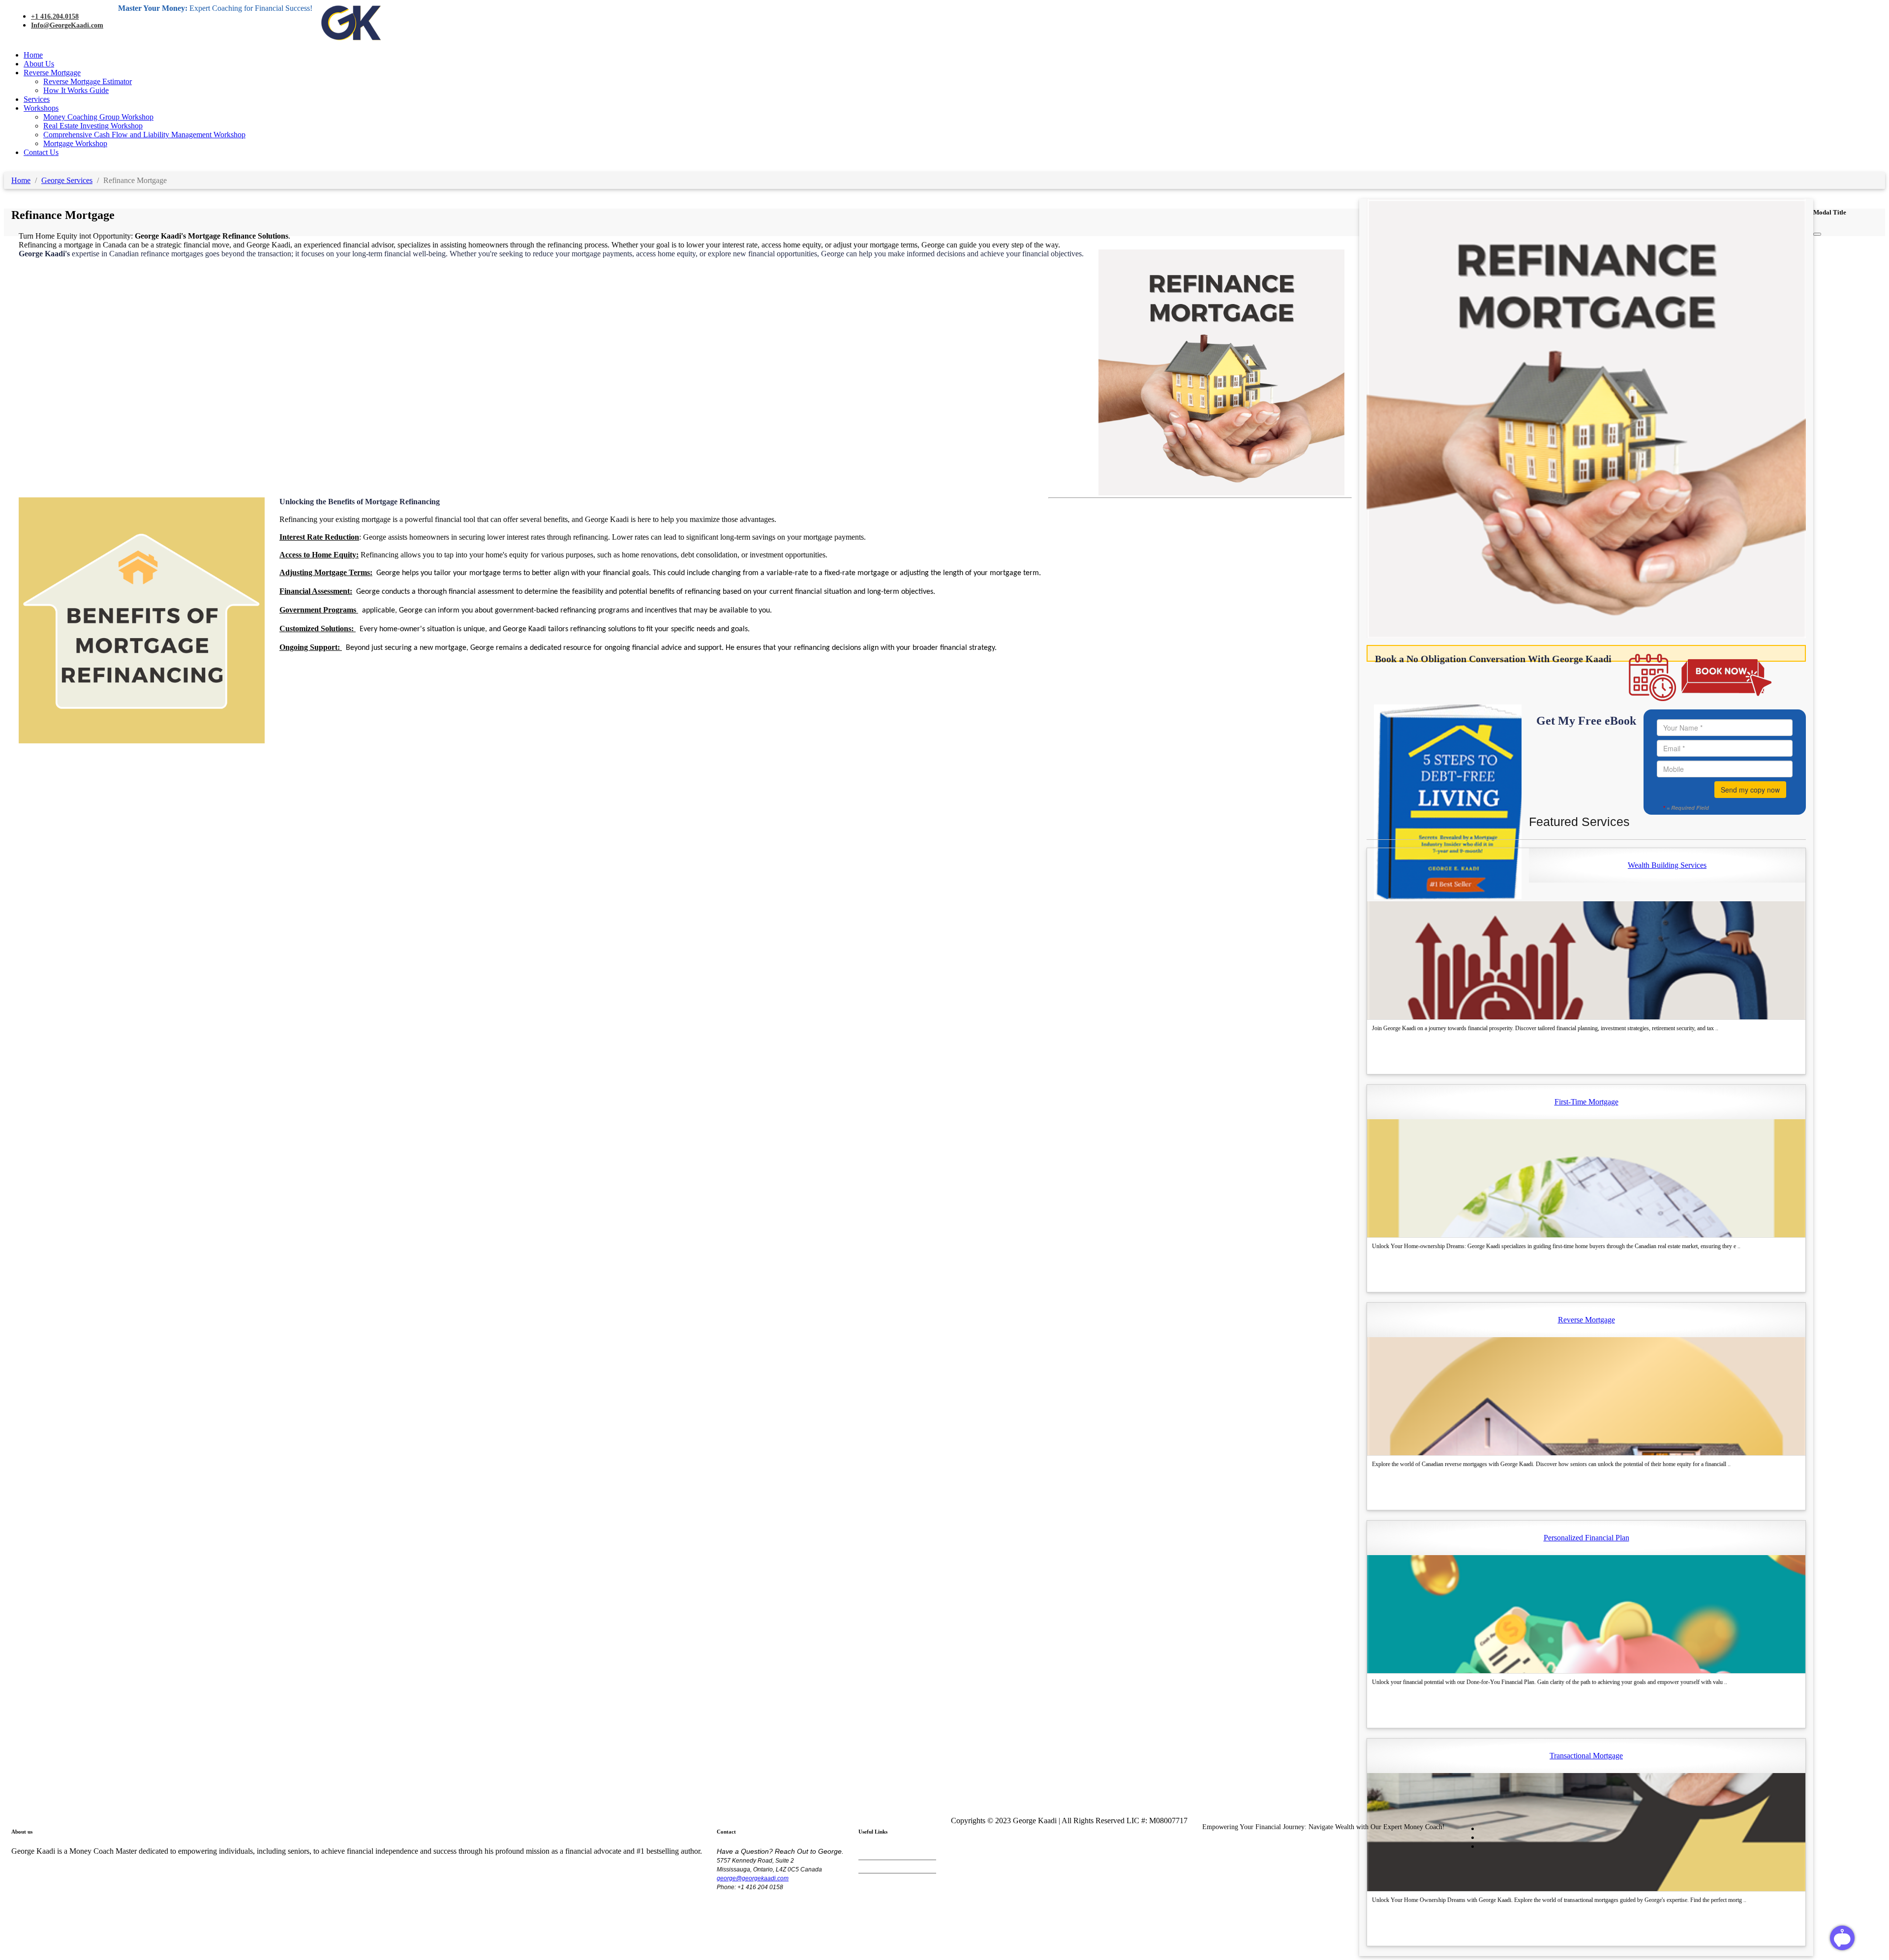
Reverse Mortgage (52, 73)
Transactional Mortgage (1586, 1756)
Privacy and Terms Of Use (897, 1853)
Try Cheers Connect (888, 1867)
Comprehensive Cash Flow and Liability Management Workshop (144, 135)
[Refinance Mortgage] (1586, 635)
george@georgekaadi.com (753, 1878)
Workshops (41, 108)
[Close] (1817, 234)
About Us (39, 64)
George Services (67, 180)
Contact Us (41, 152)
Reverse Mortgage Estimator (88, 81)
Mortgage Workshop (75, 143)
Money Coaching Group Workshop (98, 117)
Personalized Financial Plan (1586, 1538)
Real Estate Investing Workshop (93, 126)
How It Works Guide (76, 90)
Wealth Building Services (1667, 865)
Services (37, 99)
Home (33, 55)
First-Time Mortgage (1586, 1102)
